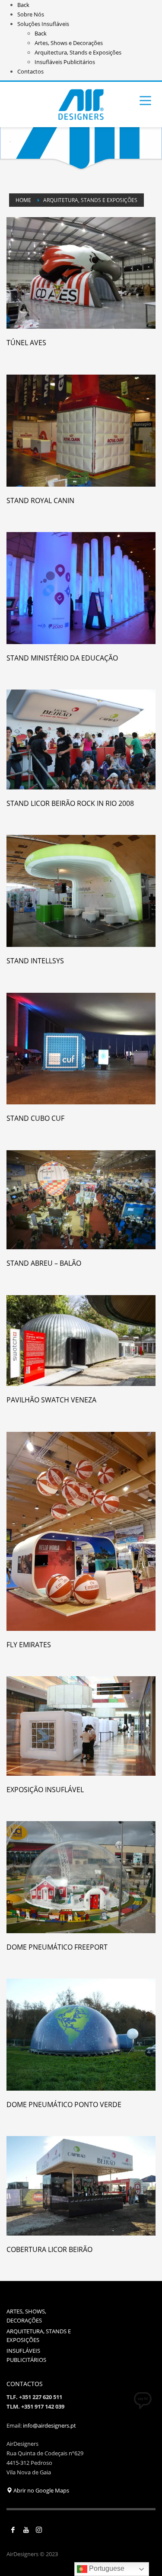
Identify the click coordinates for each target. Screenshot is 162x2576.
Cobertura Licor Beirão (49, 2249)
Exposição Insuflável (45, 1790)
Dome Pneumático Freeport (57, 1947)
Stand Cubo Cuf (35, 1118)
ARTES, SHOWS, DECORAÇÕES (26, 2316)
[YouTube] (26, 2530)
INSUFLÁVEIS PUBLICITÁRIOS (26, 2355)
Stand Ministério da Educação (62, 658)
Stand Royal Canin (40, 500)
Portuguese (106, 2568)
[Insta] (39, 2530)
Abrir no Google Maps (41, 2490)
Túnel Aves (26, 343)
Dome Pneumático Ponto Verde (64, 2104)
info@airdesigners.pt (49, 2425)
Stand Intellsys (35, 961)
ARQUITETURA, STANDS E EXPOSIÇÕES (39, 2336)
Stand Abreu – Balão (44, 1263)
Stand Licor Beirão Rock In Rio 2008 (70, 803)
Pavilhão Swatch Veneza (51, 1400)
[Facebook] (13, 2530)
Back (23, 5)
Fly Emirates (29, 1645)
